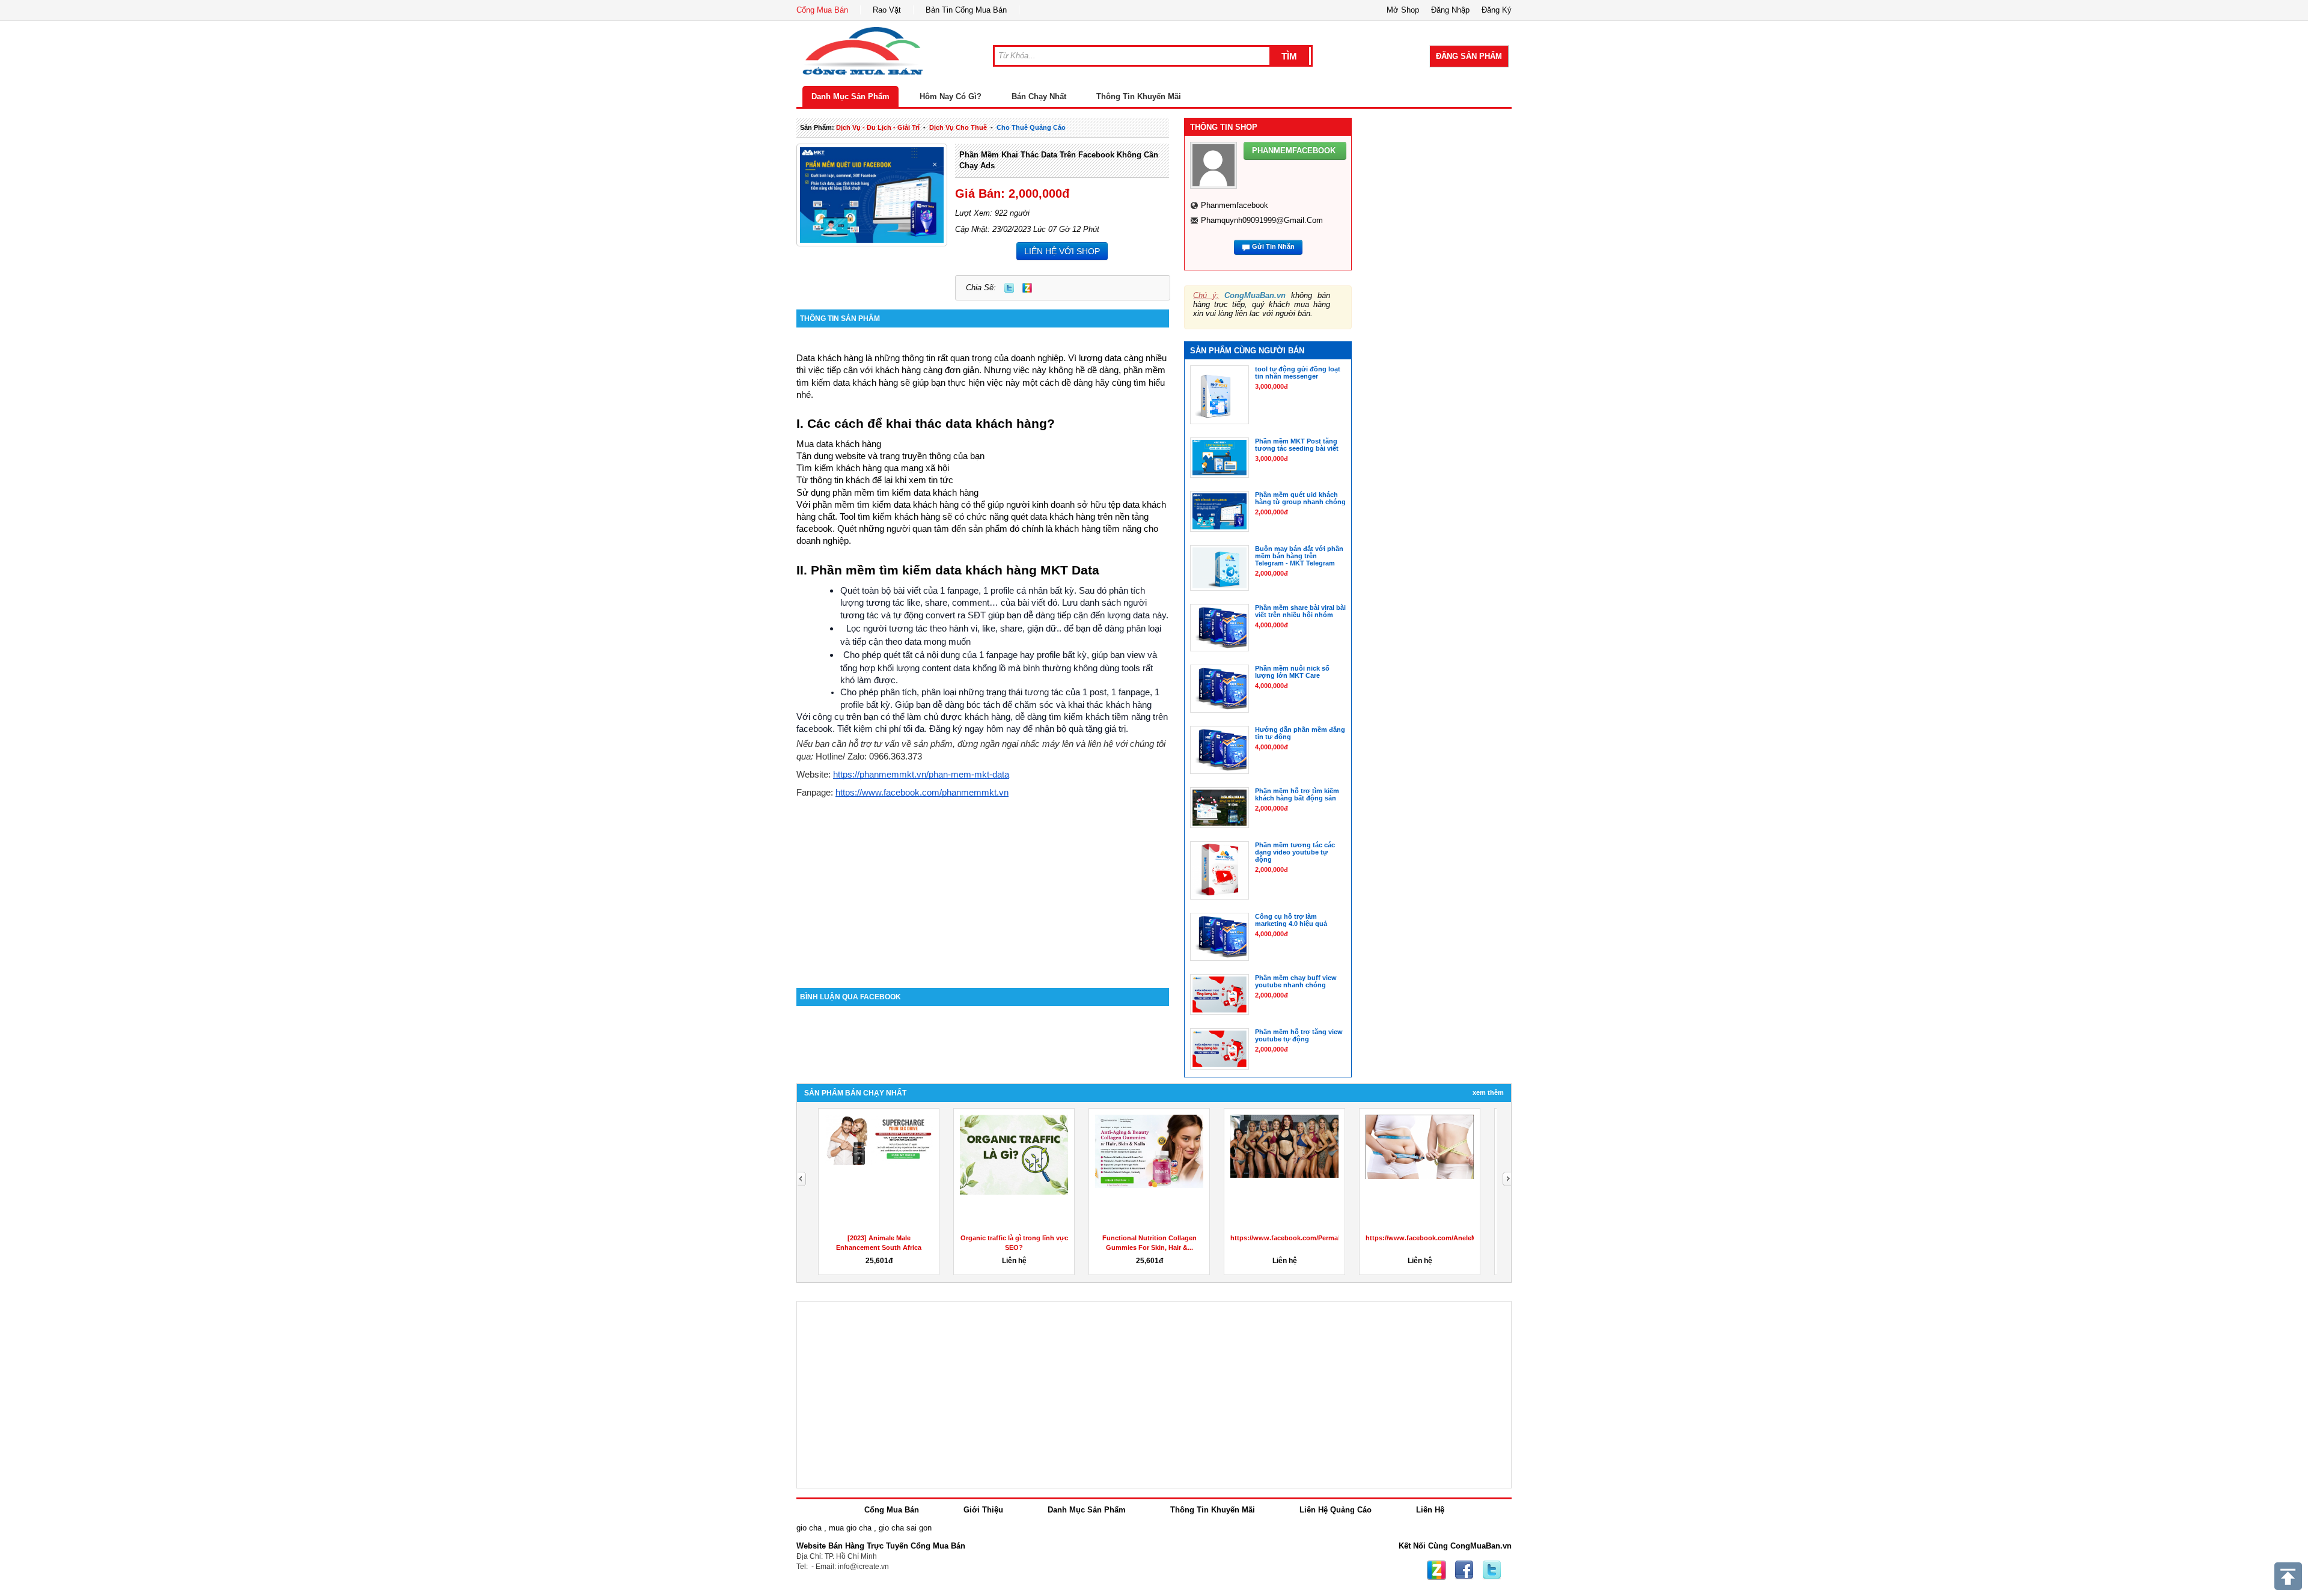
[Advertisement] (983, 886)
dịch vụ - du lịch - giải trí (878, 127)
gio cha (809, 1528)
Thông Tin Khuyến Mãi (1139, 96)
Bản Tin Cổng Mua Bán (966, 10)
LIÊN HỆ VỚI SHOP (1062, 251)
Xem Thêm (1488, 1092)
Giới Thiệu (983, 1510)
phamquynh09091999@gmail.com (1262, 220)
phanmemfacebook (1235, 205)
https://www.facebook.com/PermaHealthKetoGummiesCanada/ (1330, 1238)
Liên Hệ (1430, 1510)
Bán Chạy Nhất (1039, 96)
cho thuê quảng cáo (1031, 127)
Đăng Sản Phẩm (1469, 56)
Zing (1027, 288)
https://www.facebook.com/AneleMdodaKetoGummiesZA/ (1458, 1238)
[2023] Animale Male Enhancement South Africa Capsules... (879, 1247)
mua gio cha (850, 1528)
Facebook (1464, 1570)
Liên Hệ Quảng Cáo (1336, 1510)
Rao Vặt (887, 10)
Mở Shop (1403, 10)
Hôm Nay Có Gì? (951, 96)
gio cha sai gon (905, 1528)
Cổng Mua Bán (822, 10)
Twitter (1009, 288)
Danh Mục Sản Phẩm (850, 96)
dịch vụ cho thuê (958, 127)
